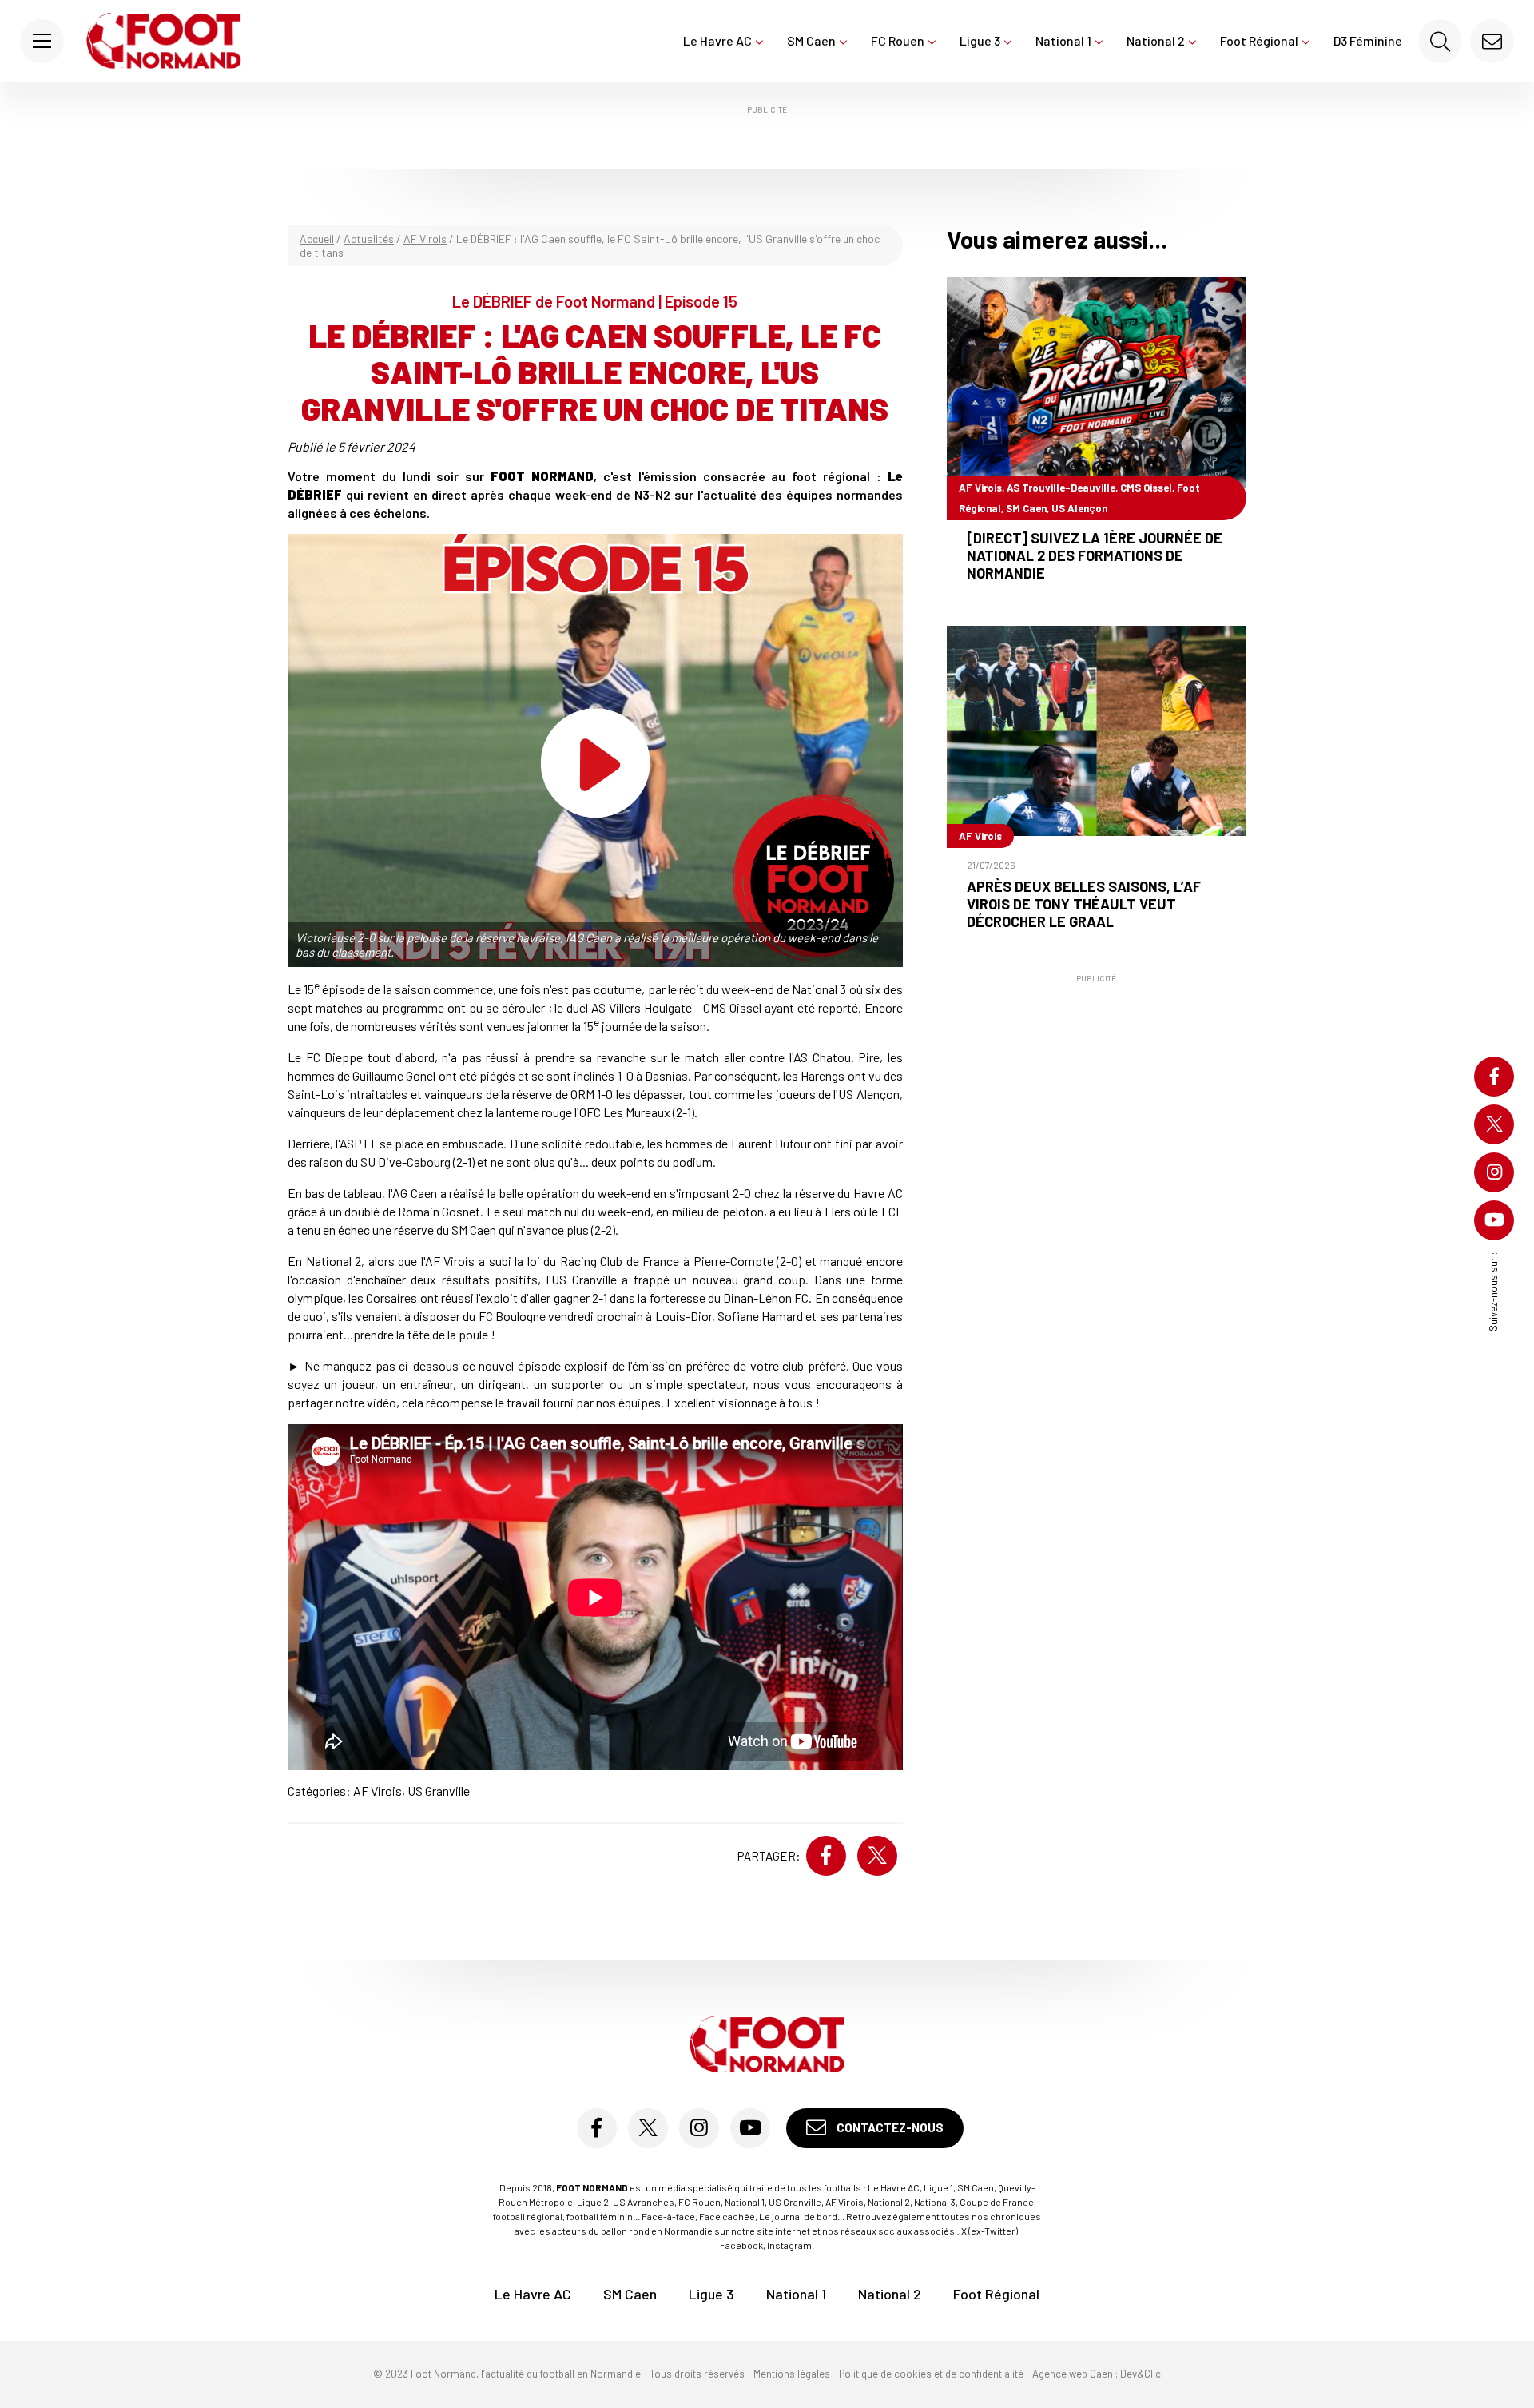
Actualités (369, 239)
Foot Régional (1259, 40)
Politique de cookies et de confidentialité (931, 2374)
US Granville (439, 1791)
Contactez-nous (889, 2127)
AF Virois (425, 239)
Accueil (317, 239)
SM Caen (811, 40)
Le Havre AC (717, 40)
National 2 (1156, 40)
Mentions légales (792, 2374)
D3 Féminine (1368, 40)
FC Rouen (898, 40)
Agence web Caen (1073, 2374)
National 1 (1063, 40)
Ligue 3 (980, 40)
